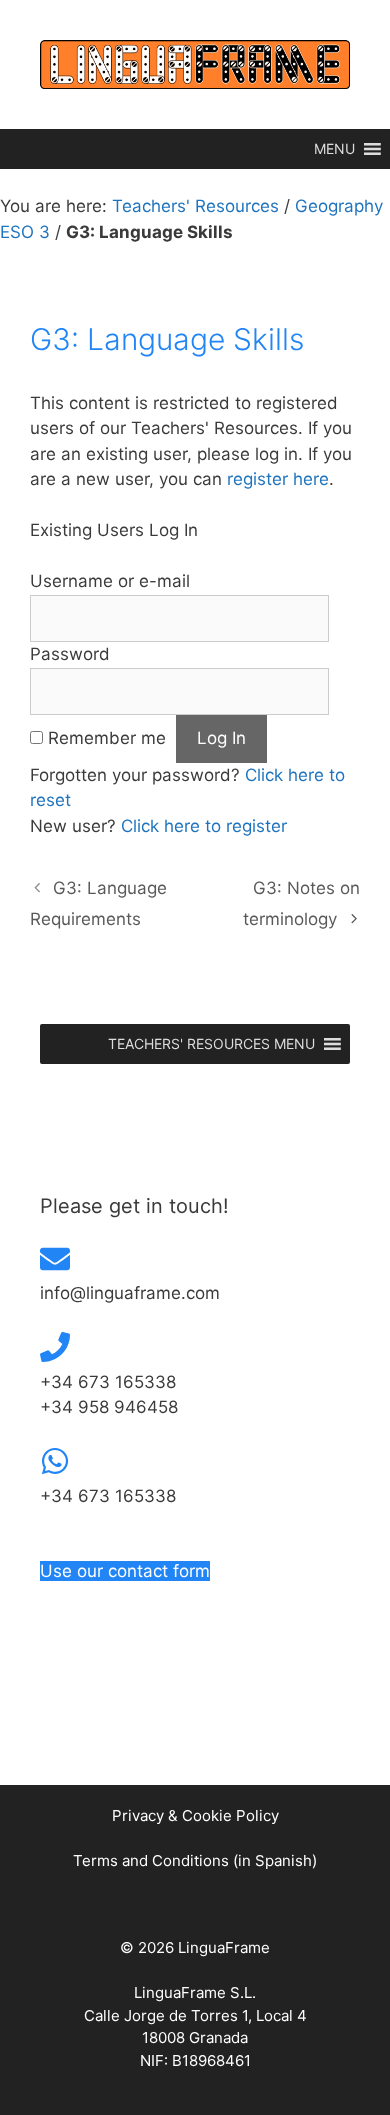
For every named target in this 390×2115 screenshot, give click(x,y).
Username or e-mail (110, 581)
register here (278, 479)
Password (70, 654)
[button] (334, 149)
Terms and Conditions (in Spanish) (195, 1860)
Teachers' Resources (195, 206)
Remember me (107, 738)
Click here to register (204, 826)
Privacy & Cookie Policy (195, 1815)
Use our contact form (125, 1571)
